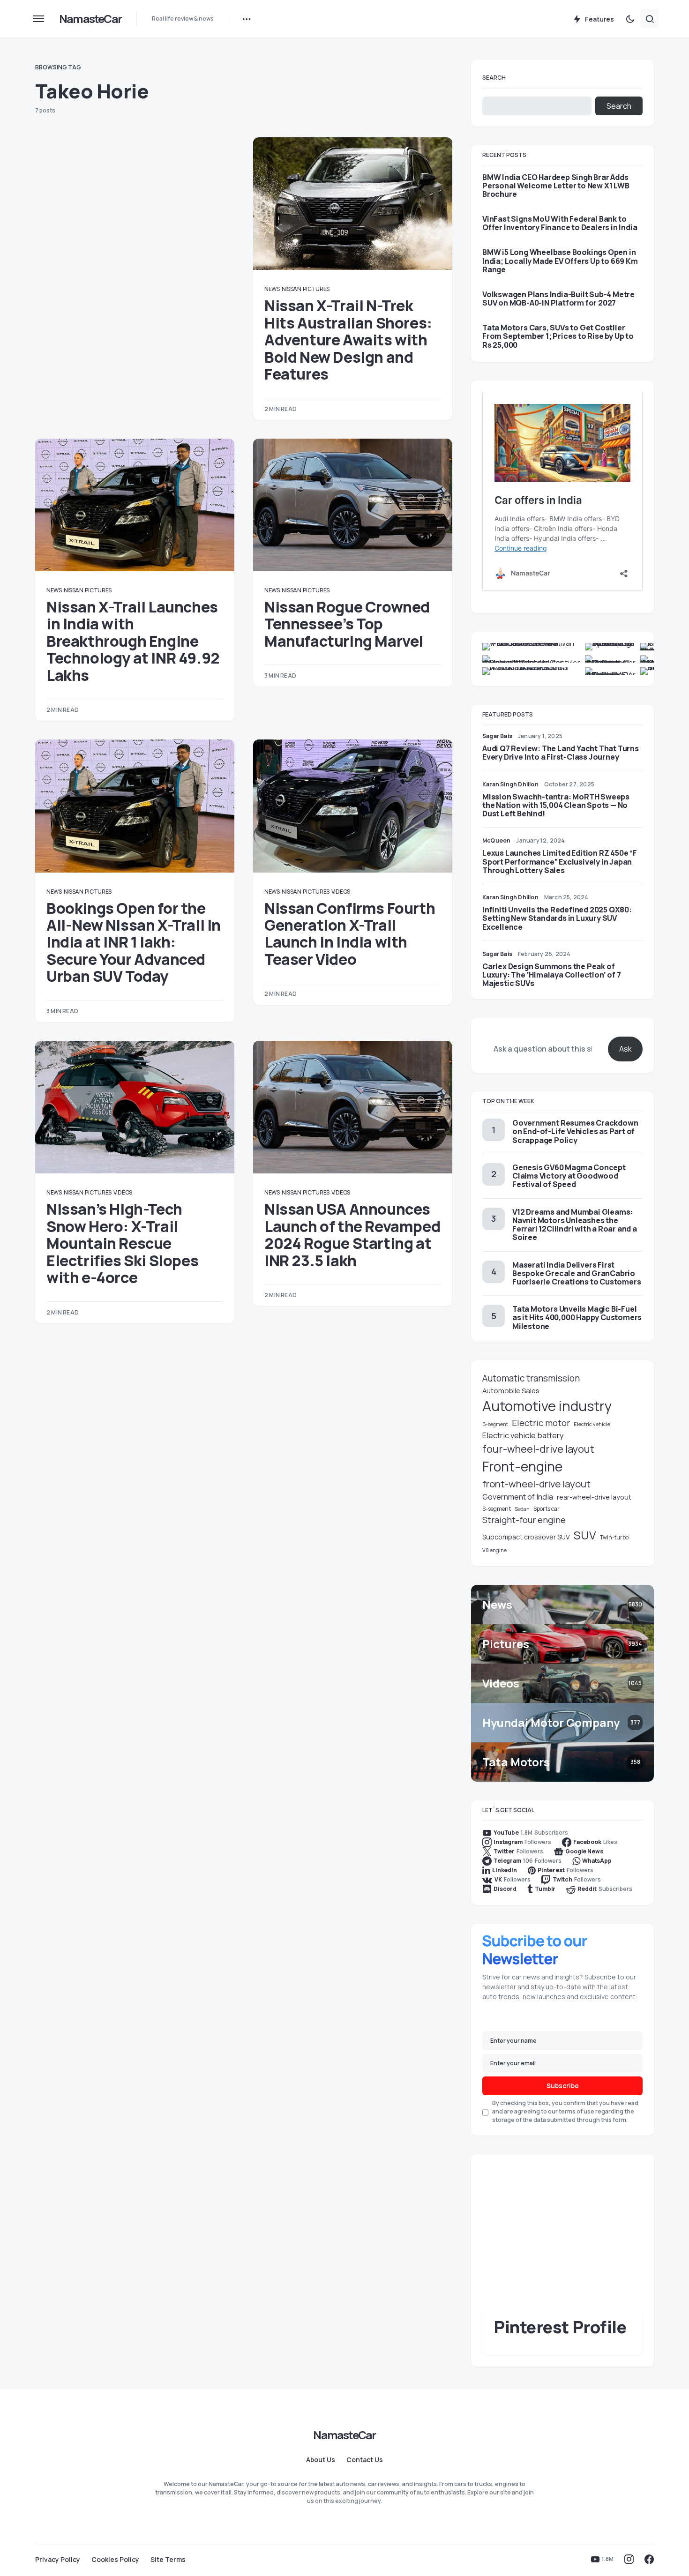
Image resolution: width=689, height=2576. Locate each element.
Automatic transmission (531, 1378)
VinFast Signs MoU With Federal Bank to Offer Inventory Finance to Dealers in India (560, 223)
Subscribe (563, 2086)
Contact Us (365, 2460)
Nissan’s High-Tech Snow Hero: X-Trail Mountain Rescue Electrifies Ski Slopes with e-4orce (122, 1243)
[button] (38, 19)
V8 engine (494, 1550)
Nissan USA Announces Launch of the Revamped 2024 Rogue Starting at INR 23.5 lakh (352, 1235)
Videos (341, 892)
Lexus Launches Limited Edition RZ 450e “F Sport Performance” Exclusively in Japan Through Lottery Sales (560, 861)
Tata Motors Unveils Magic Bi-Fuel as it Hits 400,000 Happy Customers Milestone (577, 1317)
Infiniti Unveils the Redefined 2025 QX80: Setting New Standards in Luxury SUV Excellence (557, 918)
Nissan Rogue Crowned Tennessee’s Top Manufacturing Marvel (347, 624)
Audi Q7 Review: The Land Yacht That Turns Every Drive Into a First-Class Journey (561, 753)
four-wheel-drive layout (538, 1449)
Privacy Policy (58, 2560)
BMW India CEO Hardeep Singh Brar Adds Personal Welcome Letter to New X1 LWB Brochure (556, 186)
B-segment (495, 1424)
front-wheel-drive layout (536, 1484)
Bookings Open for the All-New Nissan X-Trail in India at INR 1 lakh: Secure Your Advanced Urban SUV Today (134, 942)
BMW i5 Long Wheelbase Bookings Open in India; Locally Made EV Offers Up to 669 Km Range (560, 261)
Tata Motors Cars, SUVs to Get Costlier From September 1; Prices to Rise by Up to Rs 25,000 (558, 336)
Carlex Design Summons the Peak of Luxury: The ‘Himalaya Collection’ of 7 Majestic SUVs (551, 975)
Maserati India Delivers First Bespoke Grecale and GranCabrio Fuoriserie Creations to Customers (577, 1273)
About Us (321, 2460)
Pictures (316, 289)
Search (494, 78)
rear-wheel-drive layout (594, 1497)
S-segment (497, 1509)
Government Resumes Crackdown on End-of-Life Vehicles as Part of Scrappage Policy (575, 1131)
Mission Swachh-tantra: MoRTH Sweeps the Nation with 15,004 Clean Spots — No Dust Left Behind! (556, 805)
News (272, 289)
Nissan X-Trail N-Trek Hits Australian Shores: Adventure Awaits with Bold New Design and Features (348, 340)
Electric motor (541, 1423)
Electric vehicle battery (523, 1435)
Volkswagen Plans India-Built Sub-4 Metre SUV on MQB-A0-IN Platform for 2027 (558, 299)
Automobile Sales (511, 1390)
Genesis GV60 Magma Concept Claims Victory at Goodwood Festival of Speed (569, 1176)
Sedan (522, 1509)
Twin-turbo (614, 1537)
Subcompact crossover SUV (526, 1537)
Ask (625, 1049)
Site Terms (168, 2560)
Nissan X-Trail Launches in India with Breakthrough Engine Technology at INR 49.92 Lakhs (133, 641)
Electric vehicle (592, 1424)
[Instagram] (629, 2559)
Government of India (518, 1497)
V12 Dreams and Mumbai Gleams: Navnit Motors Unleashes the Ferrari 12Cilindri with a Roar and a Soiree (575, 1225)
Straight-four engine (524, 1520)
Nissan (292, 289)
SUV (585, 1535)
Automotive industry (547, 1406)
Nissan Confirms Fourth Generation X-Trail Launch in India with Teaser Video (350, 934)
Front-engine (522, 1467)
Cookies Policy (115, 2560)
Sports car (547, 1509)
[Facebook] (649, 2559)
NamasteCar (90, 19)
